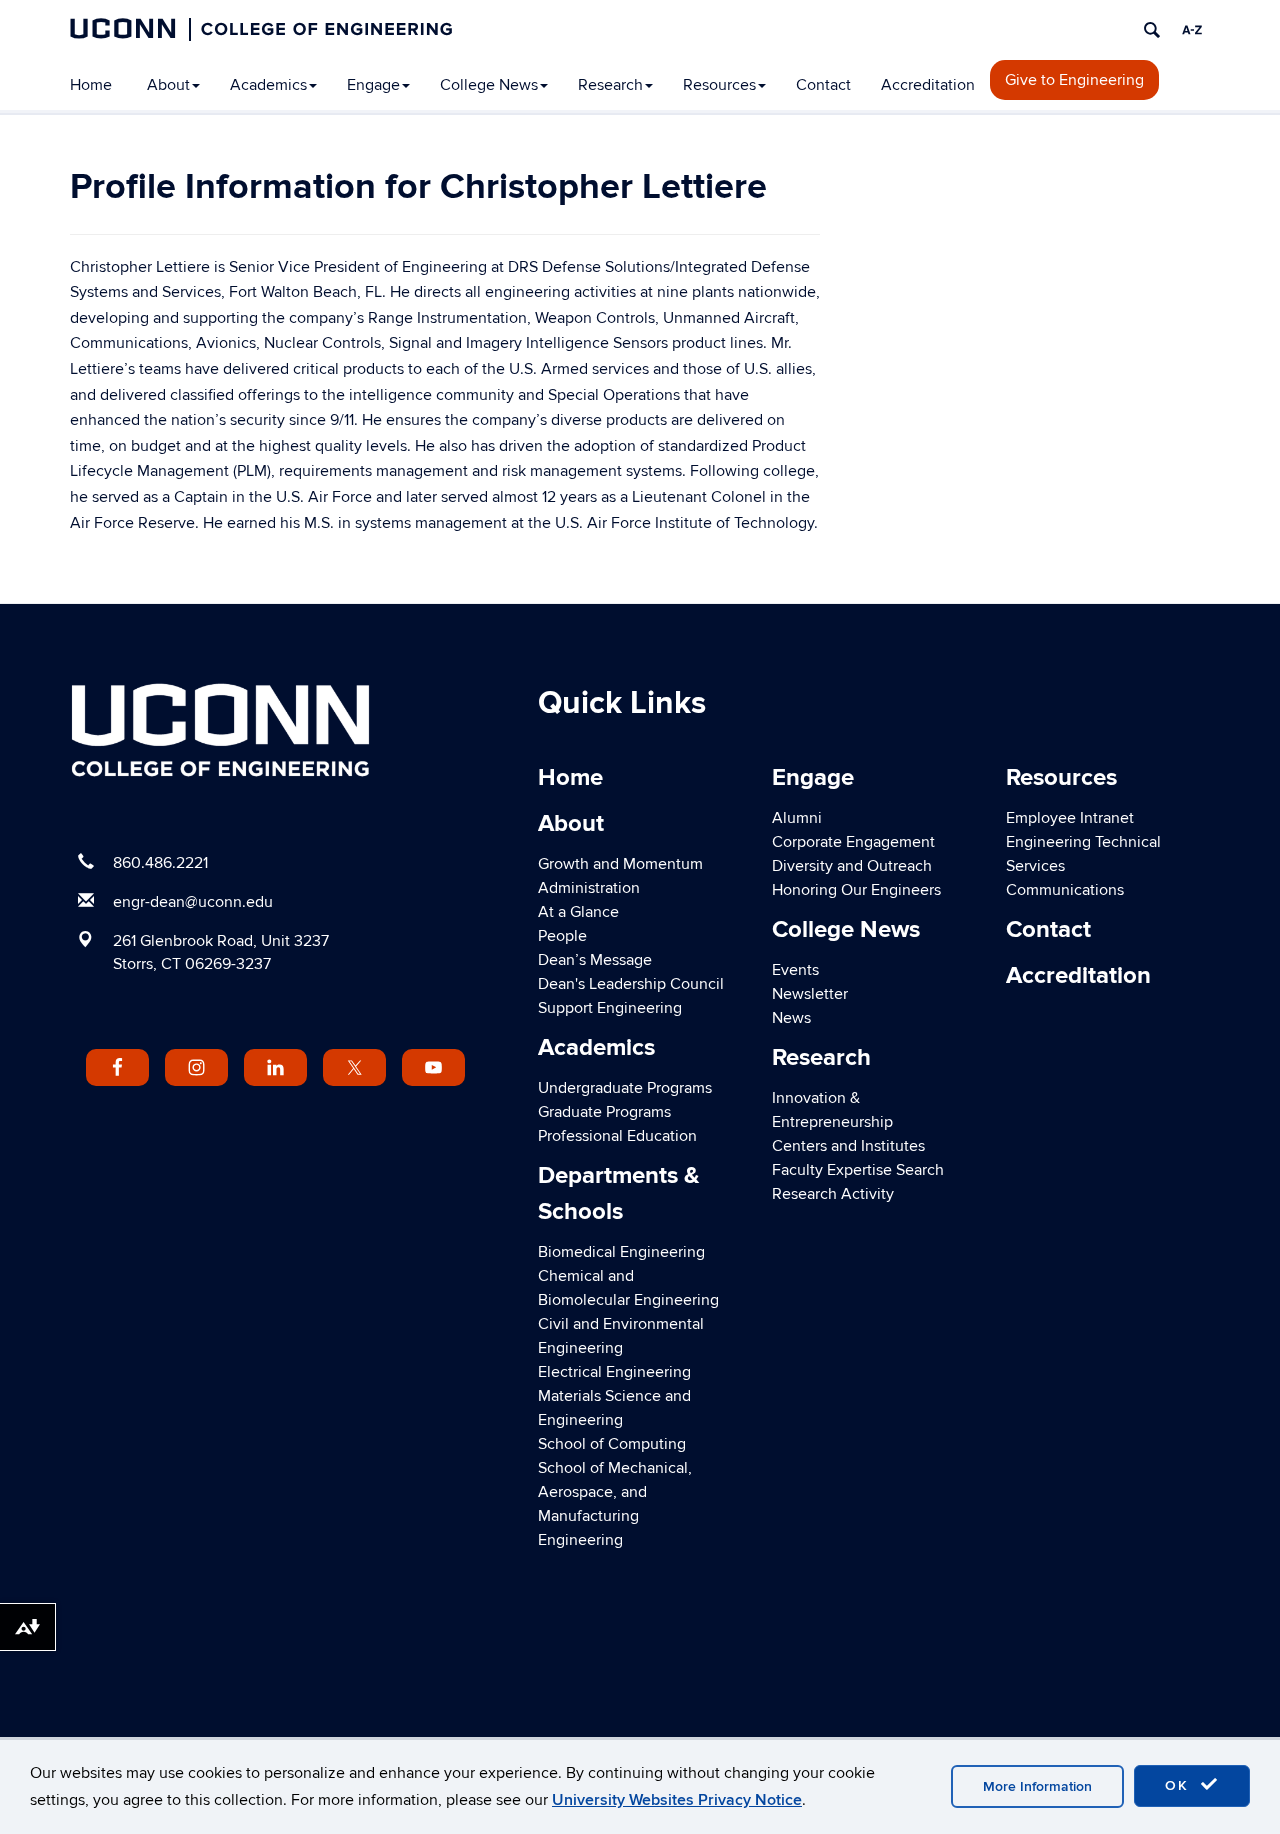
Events (795, 970)
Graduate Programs (604, 1112)
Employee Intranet (1070, 818)
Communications (1065, 890)
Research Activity (833, 1194)
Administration (589, 888)
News (791, 1018)
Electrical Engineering (614, 1372)
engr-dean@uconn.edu (193, 902)
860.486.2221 (160, 863)
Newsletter (810, 994)
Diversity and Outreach (852, 866)
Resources (719, 85)
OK (1180, 1785)
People (562, 936)
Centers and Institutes (848, 1146)
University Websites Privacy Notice (677, 1800)
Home (91, 85)
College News (489, 85)
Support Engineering (610, 1008)
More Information (1037, 1786)
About (168, 85)
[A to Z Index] (1192, 30)
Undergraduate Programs (625, 1088)
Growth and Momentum (620, 864)
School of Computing (612, 1444)
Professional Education (617, 1136)
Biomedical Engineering (621, 1252)
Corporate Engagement (853, 842)
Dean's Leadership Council (631, 984)
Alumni (797, 818)
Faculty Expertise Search (858, 1170)
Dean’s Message (595, 960)
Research (610, 85)
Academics (268, 85)
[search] (1152, 30)
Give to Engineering (1074, 80)
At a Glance (578, 912)
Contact (823, 85)
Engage (373, 85)
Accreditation (928, 85)
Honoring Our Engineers (856, 890)
